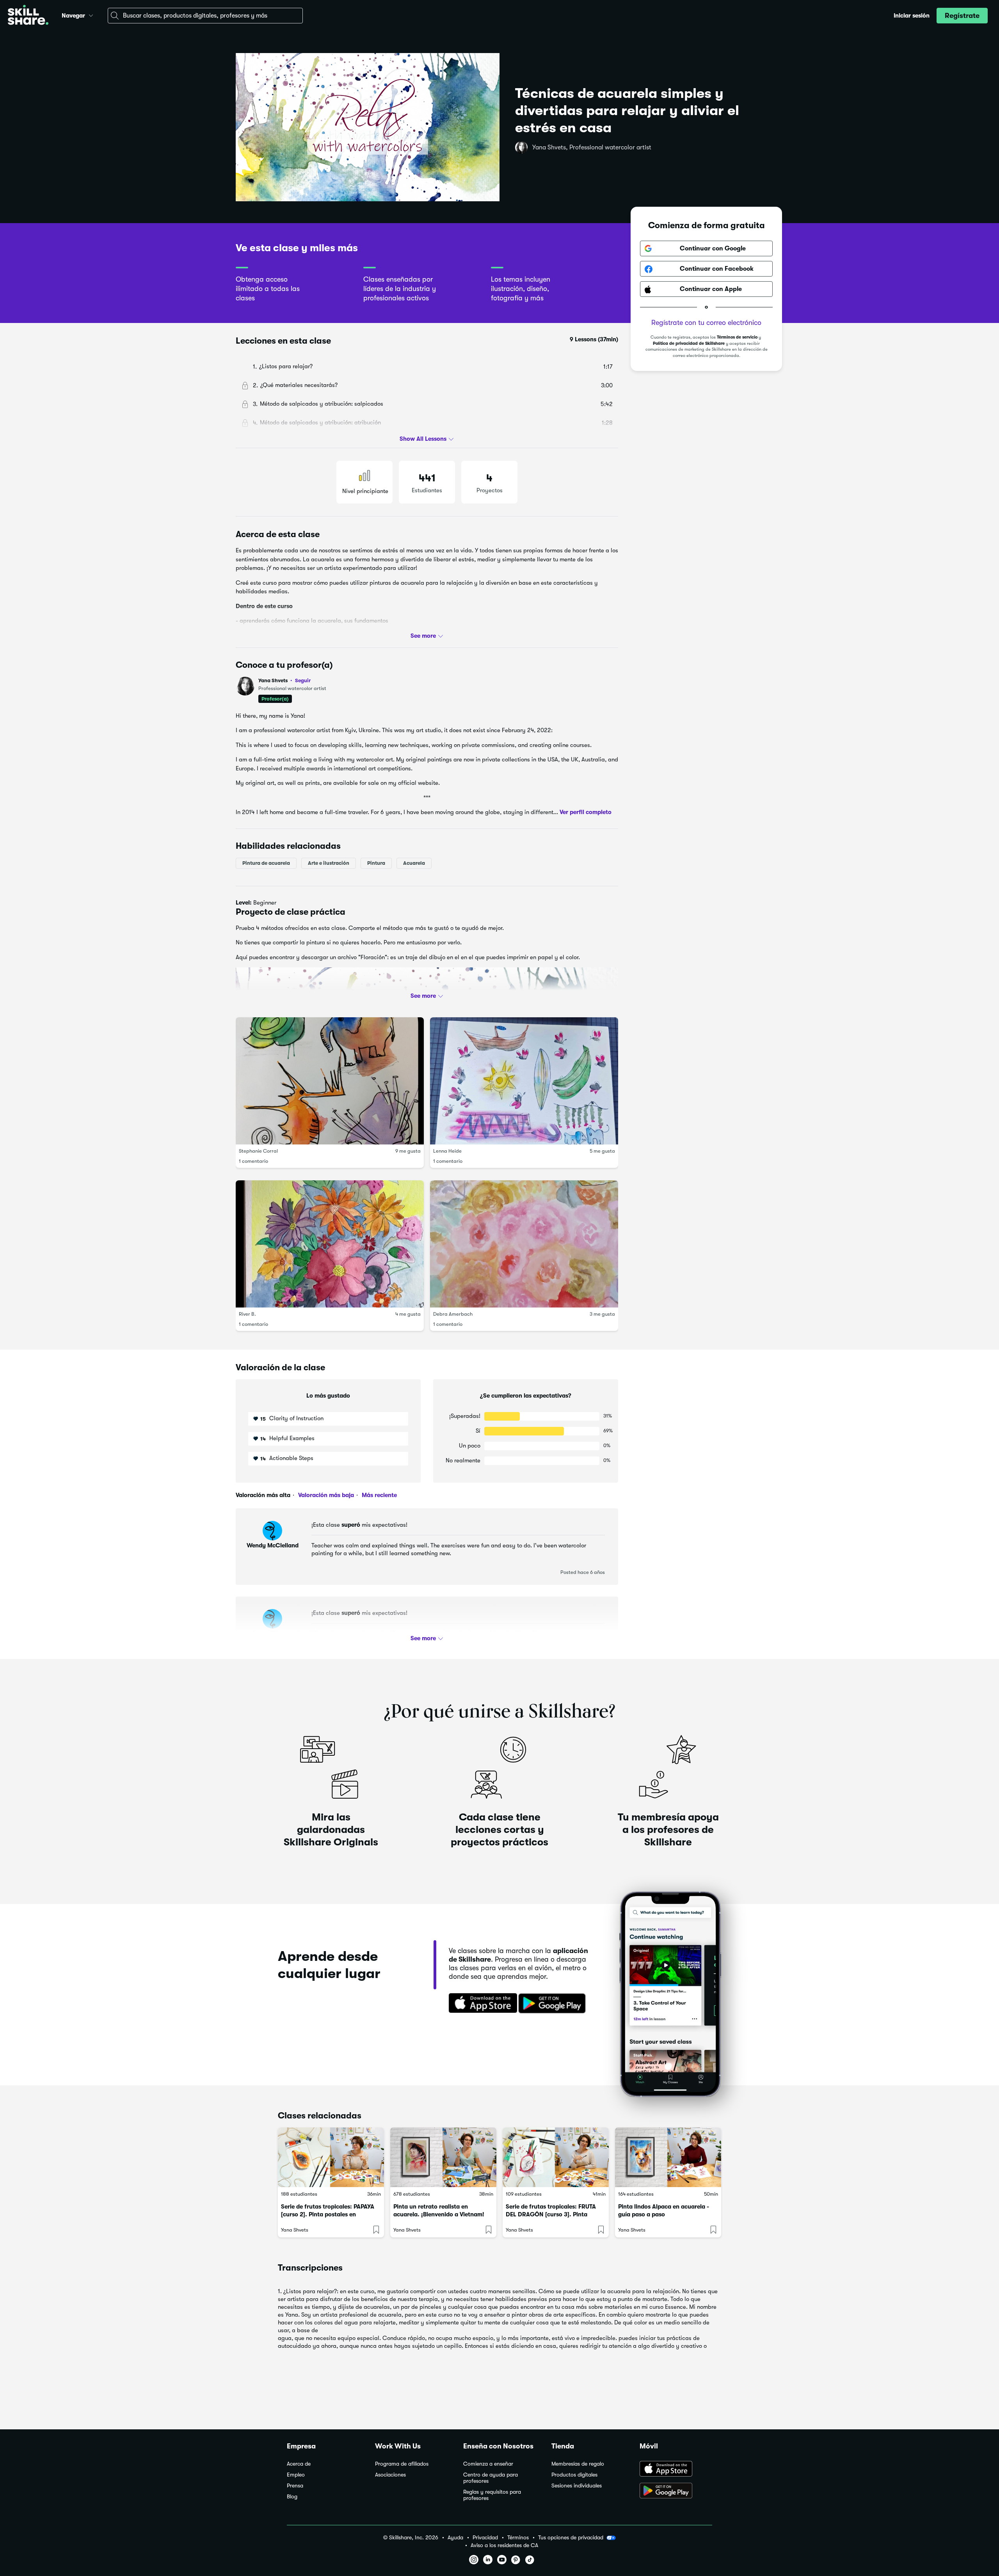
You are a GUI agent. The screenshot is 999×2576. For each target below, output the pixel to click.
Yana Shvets (284, 680)
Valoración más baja (325, 1495)
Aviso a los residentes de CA (504, 2545)
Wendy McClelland (273, 1545)
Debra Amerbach (453, 1314)
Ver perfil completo (586, 812)
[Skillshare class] (331, 2157)
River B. (247, 1314)
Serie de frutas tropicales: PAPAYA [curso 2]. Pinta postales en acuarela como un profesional (328, 2214)
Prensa (295, 2486)
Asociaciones (390, 2475)
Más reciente (379, 1495)
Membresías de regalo (578, 2464)
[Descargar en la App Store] (480, 2004)
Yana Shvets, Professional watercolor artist (592, 147)
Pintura (376, 863)
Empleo (296, 2475)
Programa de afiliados (402, 2464)
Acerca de (299, 2464)
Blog (292, 2497)
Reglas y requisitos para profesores (492, 2495)
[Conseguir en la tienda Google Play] (554, 2004)
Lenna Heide (447, 1151)
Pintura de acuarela (266, 863)
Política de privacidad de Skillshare (689, 344)
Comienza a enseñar (488, 2464)
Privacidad (485, 2538)
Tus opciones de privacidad (571, 2537)
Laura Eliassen (273, 1634)
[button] (91, 14)
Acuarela (414, 863)
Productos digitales (574, 2475)
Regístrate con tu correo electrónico (706, 323)
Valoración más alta (263, 1495)
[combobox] (205, 16)
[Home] (28, 16)
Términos (518, 2538)
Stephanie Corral (258, 1151)
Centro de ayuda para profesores (491, 2478)
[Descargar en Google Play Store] (676, 2491)
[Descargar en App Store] (676, 2470)
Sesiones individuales (577, 2486)
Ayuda (455, 2538)
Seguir (303, 680)
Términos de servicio (737, 338)
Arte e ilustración (329, 863)
